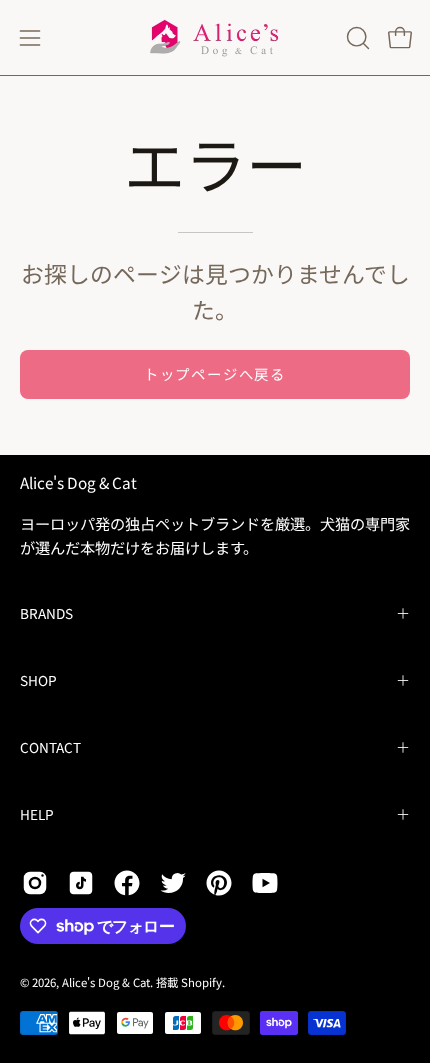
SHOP (38, 680)
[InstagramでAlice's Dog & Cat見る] (35, 883)
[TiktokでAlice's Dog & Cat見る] (81, 883)
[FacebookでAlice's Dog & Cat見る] (127, 883)
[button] (356, 38)
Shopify (201, 982)
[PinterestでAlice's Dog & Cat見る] (219, 883)
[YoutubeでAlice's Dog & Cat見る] (265, 883)
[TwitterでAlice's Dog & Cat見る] (173, 883)
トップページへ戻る (215, 373)
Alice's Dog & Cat (78, 482)
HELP (37, 814)
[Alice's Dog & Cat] (215, 37)
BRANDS (46, 613)
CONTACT (50, 747)
